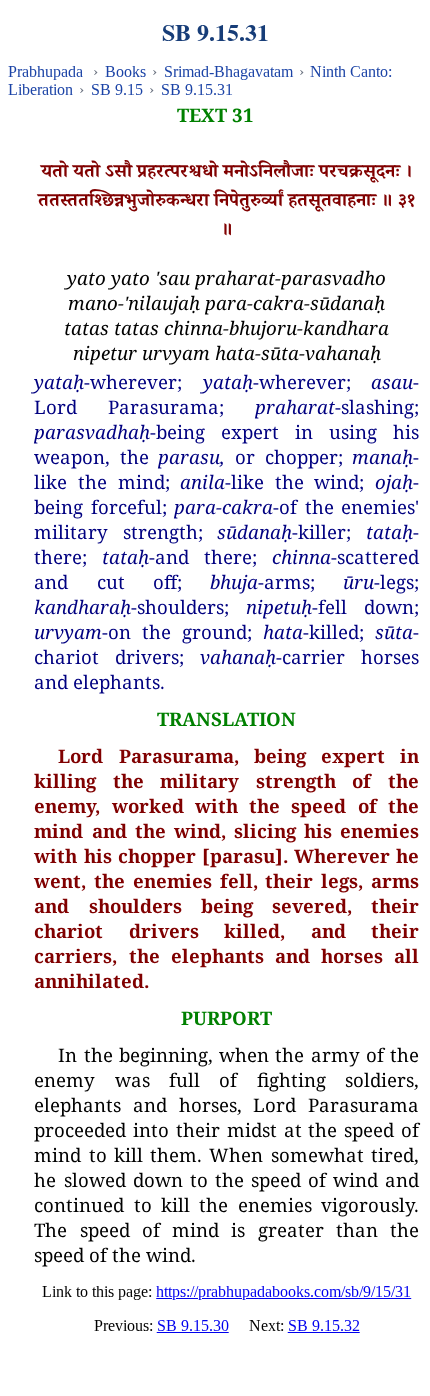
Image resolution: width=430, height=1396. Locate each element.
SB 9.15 (117, 89)
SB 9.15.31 (197, 89)
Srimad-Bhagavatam (228, 71)
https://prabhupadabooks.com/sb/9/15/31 (283, 1291)
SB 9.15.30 (193, 1325)
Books (125, 71)
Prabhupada (45, 71)
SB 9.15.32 (324, 1325)
